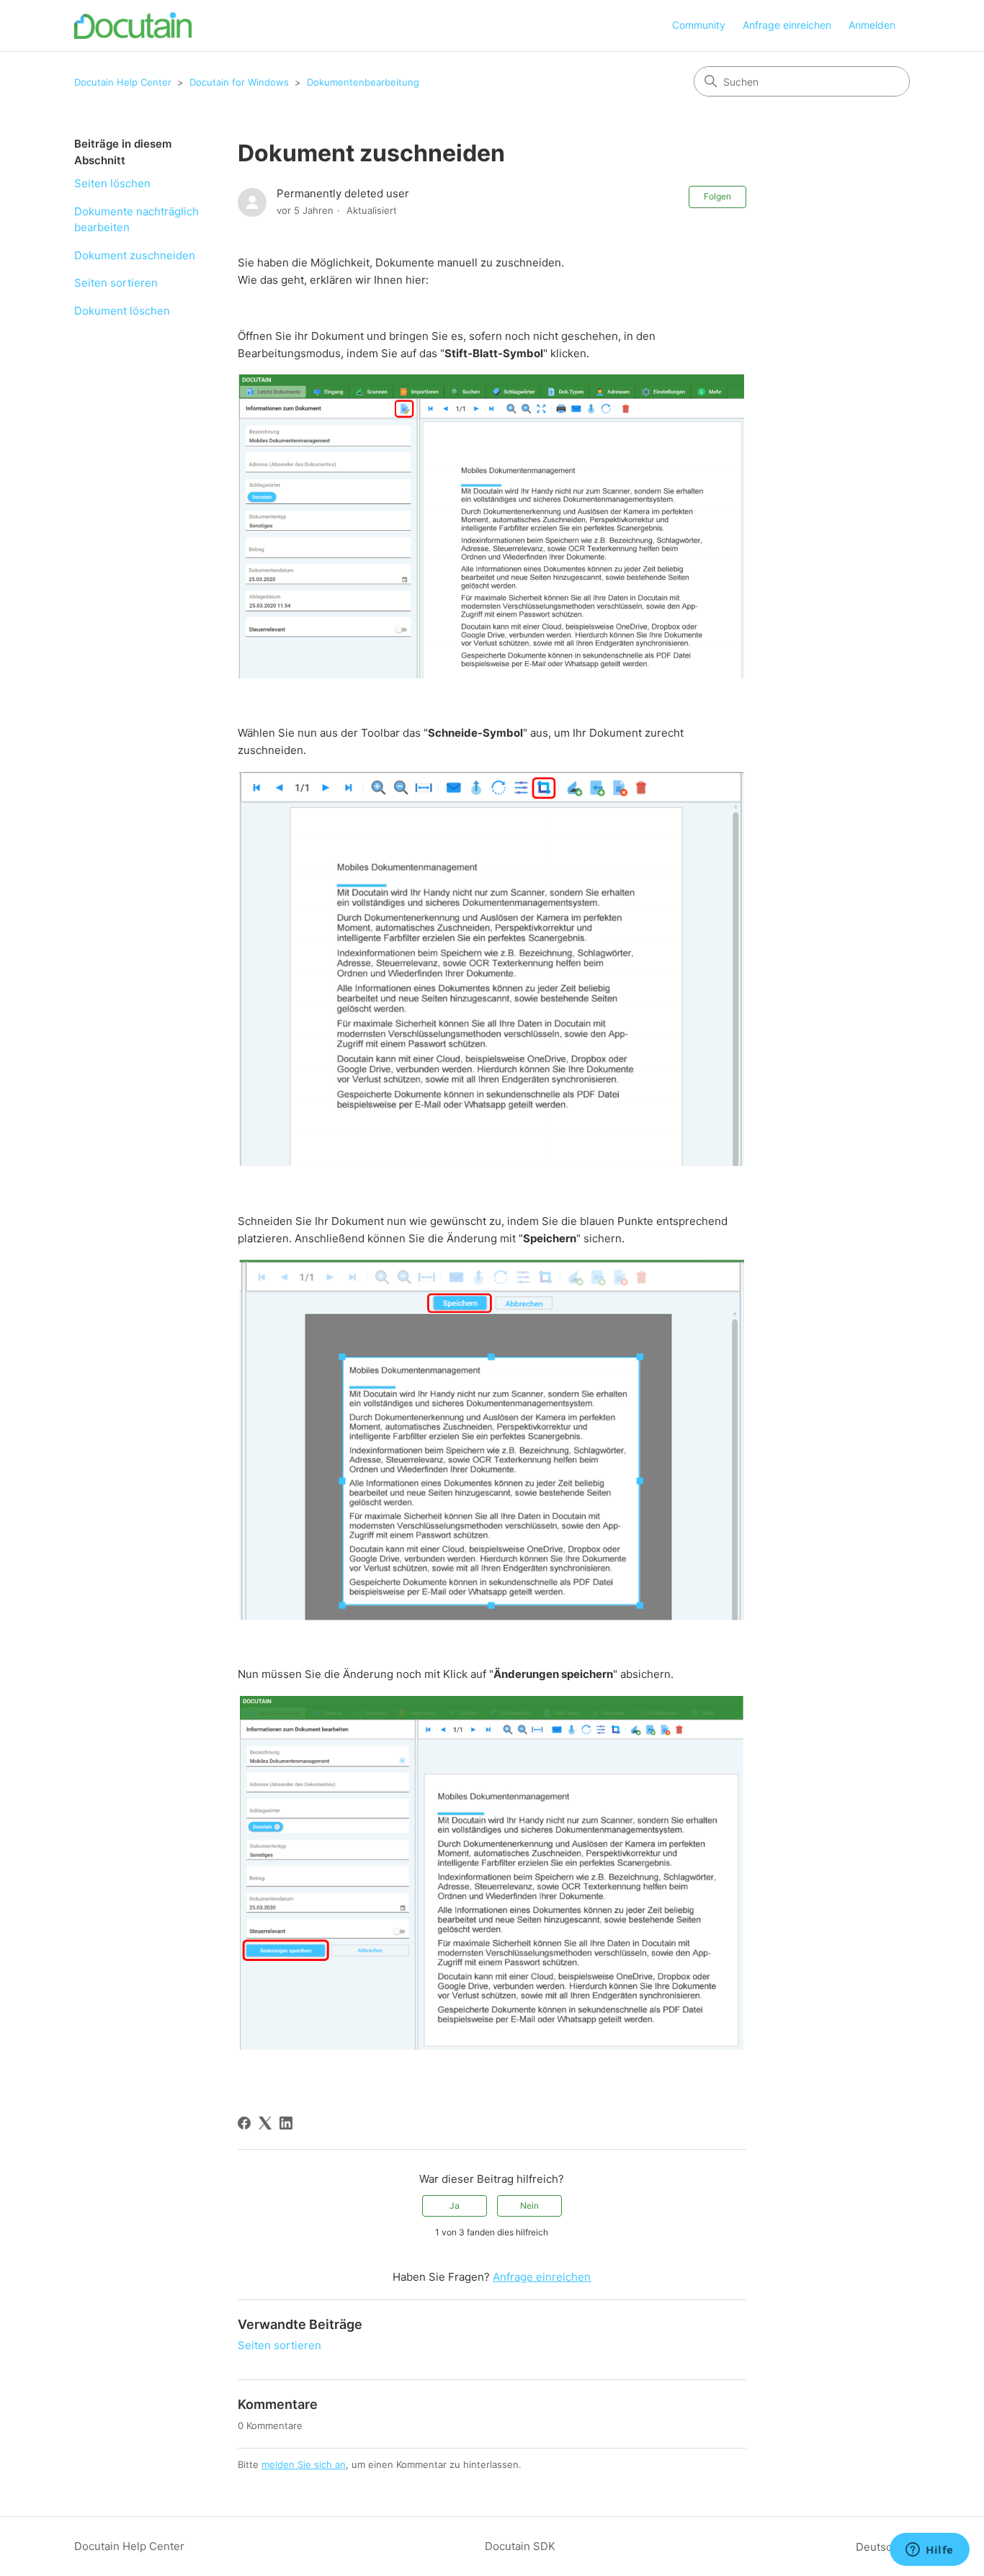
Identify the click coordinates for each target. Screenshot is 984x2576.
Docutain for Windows (239, 82)
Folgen (717, 196)
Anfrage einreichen (787, 25)
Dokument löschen (122, 311)
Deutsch (878, 2547)
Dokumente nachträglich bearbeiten (137, 220)
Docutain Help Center (123, 82)
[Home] (133, 26)
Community (699, 25)
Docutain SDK (520, 2546)
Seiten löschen (112, 183)
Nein (529, 2205)
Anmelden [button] (872, 25)
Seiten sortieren (116, 283)
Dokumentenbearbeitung (363, 82)
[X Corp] (265, 2123)
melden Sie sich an (304, 2464)
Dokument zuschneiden (135, 255)
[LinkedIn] (286, 2123)
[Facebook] (244, 2123)
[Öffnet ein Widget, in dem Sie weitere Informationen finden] (930, 2551)
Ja (455, 2205)
